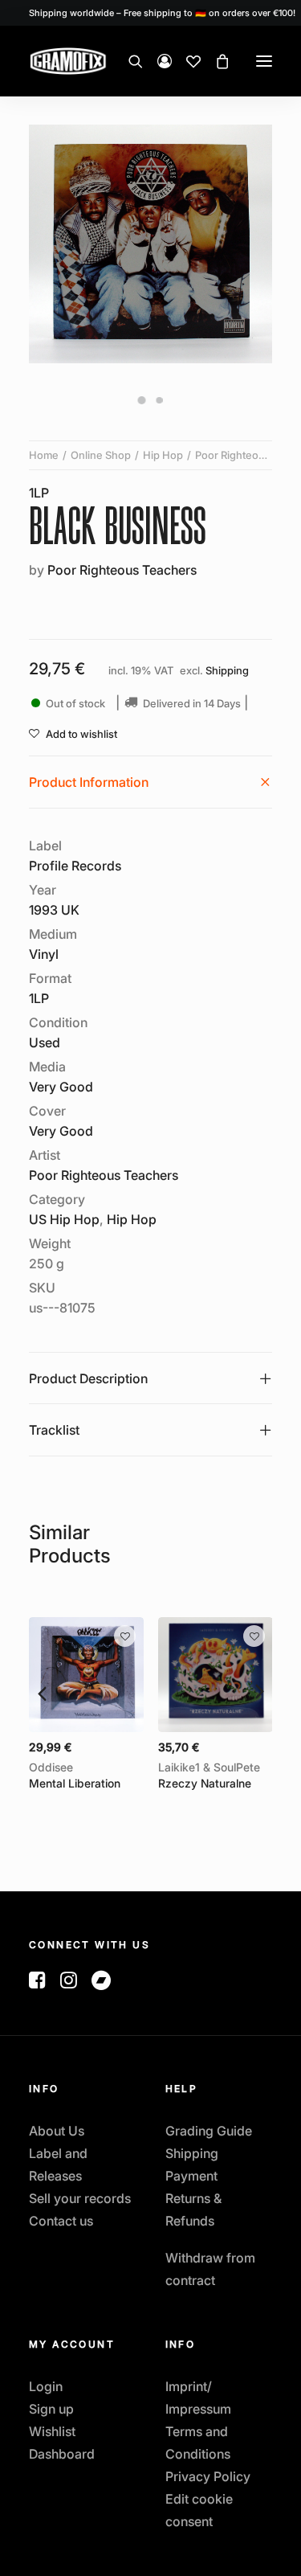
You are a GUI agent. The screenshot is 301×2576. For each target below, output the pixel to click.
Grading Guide (209, 2131)
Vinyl (44, 954)
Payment (191, 2176)
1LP (39, 493)
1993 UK (54, 910)
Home (44, 455)
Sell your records (80, 2198)
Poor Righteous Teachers (122, 570)
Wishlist (52, 2431)
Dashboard (62, 2454)
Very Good (61, 1087)
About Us (57, 2131)
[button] (264, 61)
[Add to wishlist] (125, 1636)
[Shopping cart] (215, 61)
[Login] (157, 61)
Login (46, 2386)
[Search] (128, 61)
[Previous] (41, 1693)
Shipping (227, 671)
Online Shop (101, 455)
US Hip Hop (64, 1219)
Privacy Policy (208, 2476)
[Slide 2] (160, 400)
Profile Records (75, 866)
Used (45, 1042)
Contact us (61, 2221)
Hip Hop (163, 455)
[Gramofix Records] (106, 61)
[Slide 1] (142, 400)
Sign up (51, 2409)
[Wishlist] (186, 61)
